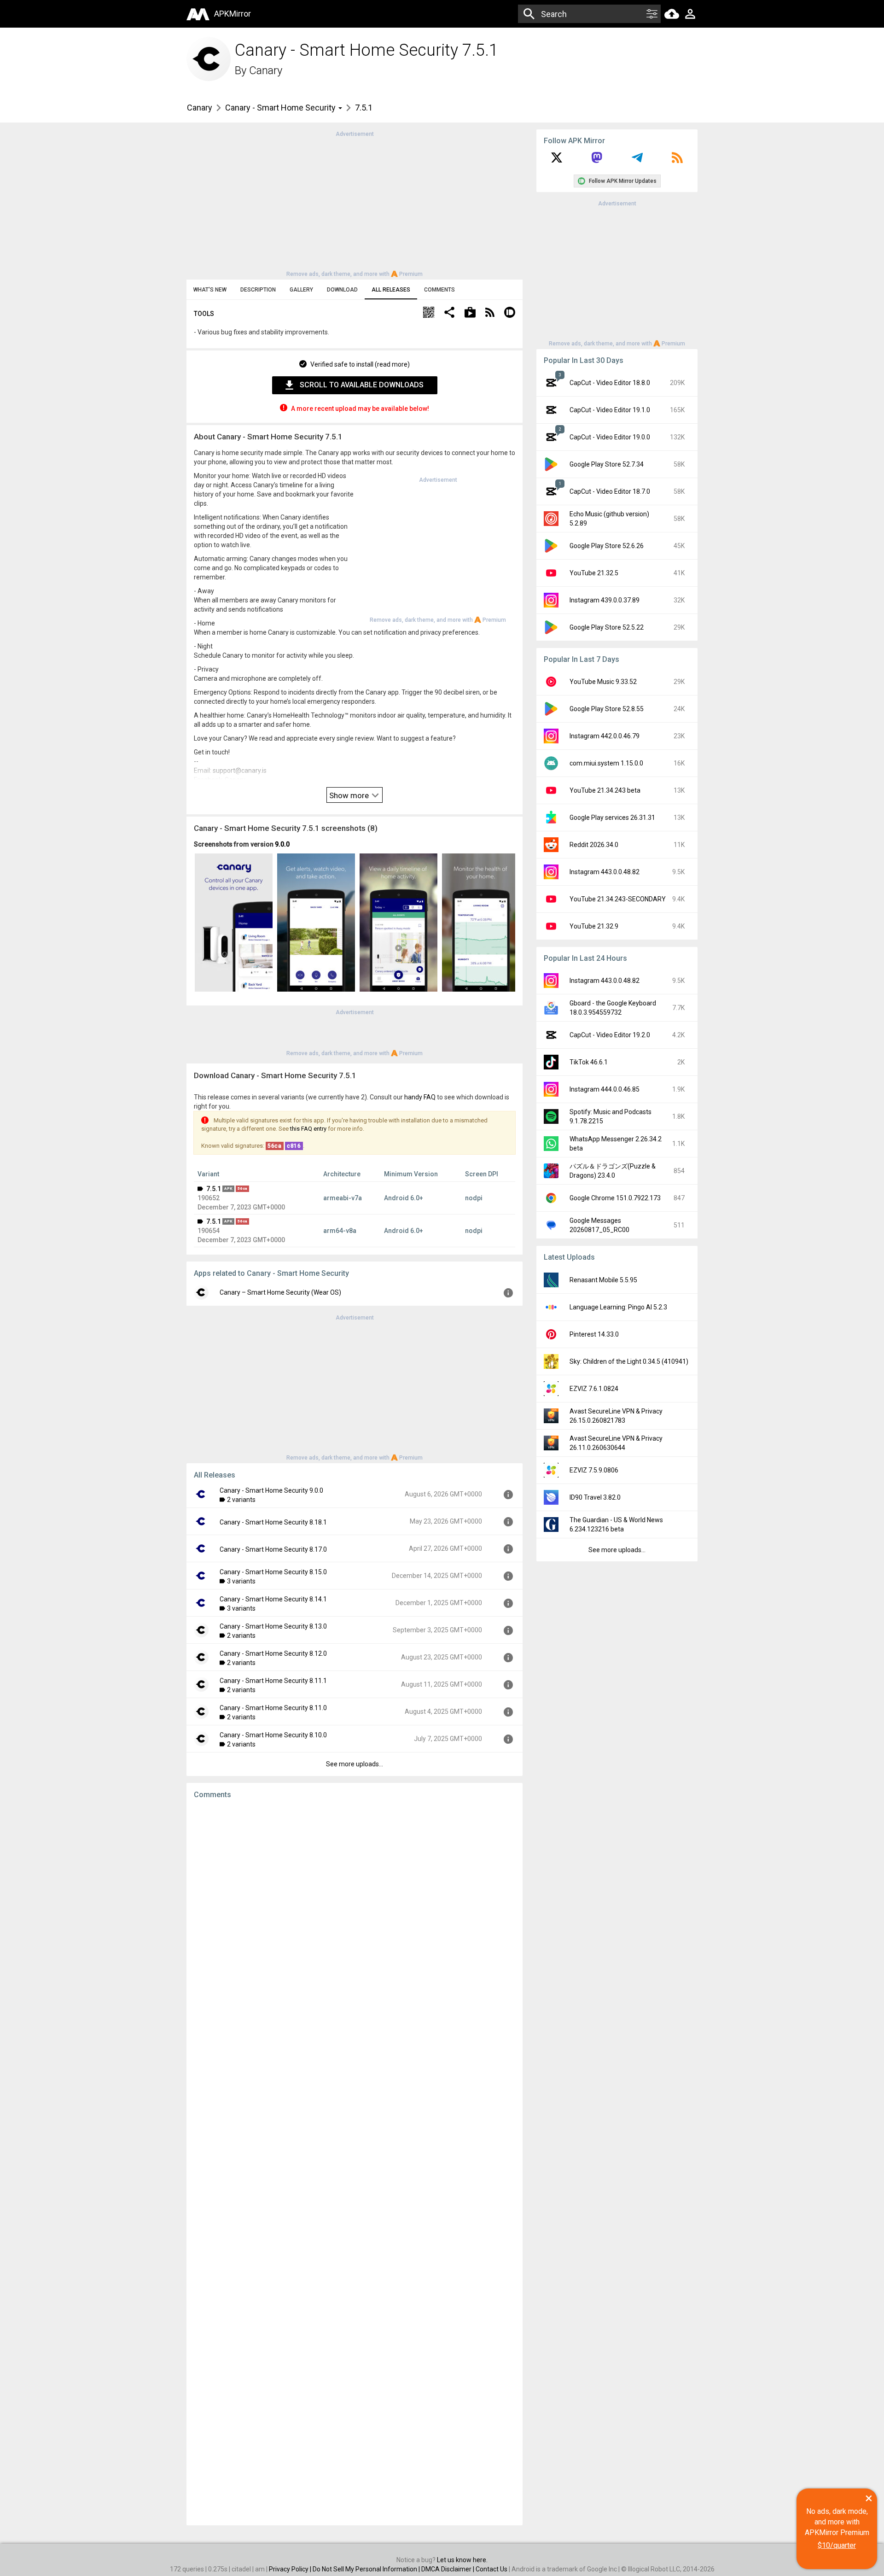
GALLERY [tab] (301, 290)
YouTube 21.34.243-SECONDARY (618, 899)
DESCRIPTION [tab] (258, 290)
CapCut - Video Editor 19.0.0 (610, 437)
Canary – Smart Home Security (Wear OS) (280, 1292)
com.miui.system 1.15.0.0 (606, 763)
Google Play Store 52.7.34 (607, 464)
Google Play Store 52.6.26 (607, 546)
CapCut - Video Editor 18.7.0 (610, 491)
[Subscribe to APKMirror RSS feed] (677, 161)
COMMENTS (439, 290)
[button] (429, 313)
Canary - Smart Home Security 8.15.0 (273, 1572)
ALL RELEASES (391, 290)
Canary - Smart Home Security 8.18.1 (273, 1522)
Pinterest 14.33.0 (594, 1334)
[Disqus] (355, 2162)
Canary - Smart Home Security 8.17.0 (273, 1549)
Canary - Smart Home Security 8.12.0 (273, 1653)
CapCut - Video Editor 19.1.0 (610, 410)
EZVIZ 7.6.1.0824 (594, 1389)
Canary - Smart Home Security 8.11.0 (273, 1708)
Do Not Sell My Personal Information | (367, 2569)
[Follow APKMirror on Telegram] (637, 161)
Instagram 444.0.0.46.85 (605, 1089)
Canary (266, 70)
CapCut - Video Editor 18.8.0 (610, 383)
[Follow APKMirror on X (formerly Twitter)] (557, 161)
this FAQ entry (308, 1129)
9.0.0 (282, 844)
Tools (204, 314)
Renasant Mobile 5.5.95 (603, 1280)
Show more (350, 795)
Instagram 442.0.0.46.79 (605, 736)
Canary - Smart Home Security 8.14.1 (273, 1599)
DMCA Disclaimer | (448, 2569)
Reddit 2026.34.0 (594, 845)
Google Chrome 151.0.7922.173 (615, 1198)
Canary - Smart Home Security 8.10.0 (273, 1735)
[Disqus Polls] (355, 1923)
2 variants (241, 1500)
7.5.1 (214, 1189)
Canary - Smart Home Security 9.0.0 (271, 1490)
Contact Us (491, 2569)
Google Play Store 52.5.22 (607, 627)
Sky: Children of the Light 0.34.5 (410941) (629, 1361)
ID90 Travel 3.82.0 (595, 1497)
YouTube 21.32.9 (594, 926)
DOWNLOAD (342, 290)
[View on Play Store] (470, 313)
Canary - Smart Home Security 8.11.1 (273, 1681)
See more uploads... (355, 1764)
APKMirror (233, 14)
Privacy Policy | (291, 2569)
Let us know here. (462, 2560)
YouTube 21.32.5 (594, 573)
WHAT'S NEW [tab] (210, 290)
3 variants (241, 1581)
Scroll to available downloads (362, 385)
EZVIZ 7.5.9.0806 (594, 1470)
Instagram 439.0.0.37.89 (605, 600)
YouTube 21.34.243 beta (605, 790)
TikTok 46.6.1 (589, 1062)
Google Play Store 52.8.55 (607, 709)
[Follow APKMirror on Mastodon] (597, 161)
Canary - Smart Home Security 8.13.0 (273, 1626)
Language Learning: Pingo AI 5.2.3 (618, 1307)
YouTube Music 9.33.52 (603, 682)
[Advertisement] (355, 203)
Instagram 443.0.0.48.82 (605, 872)
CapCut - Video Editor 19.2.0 (610, 1035)
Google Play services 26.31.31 (612, 818)
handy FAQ (420, 1097)
